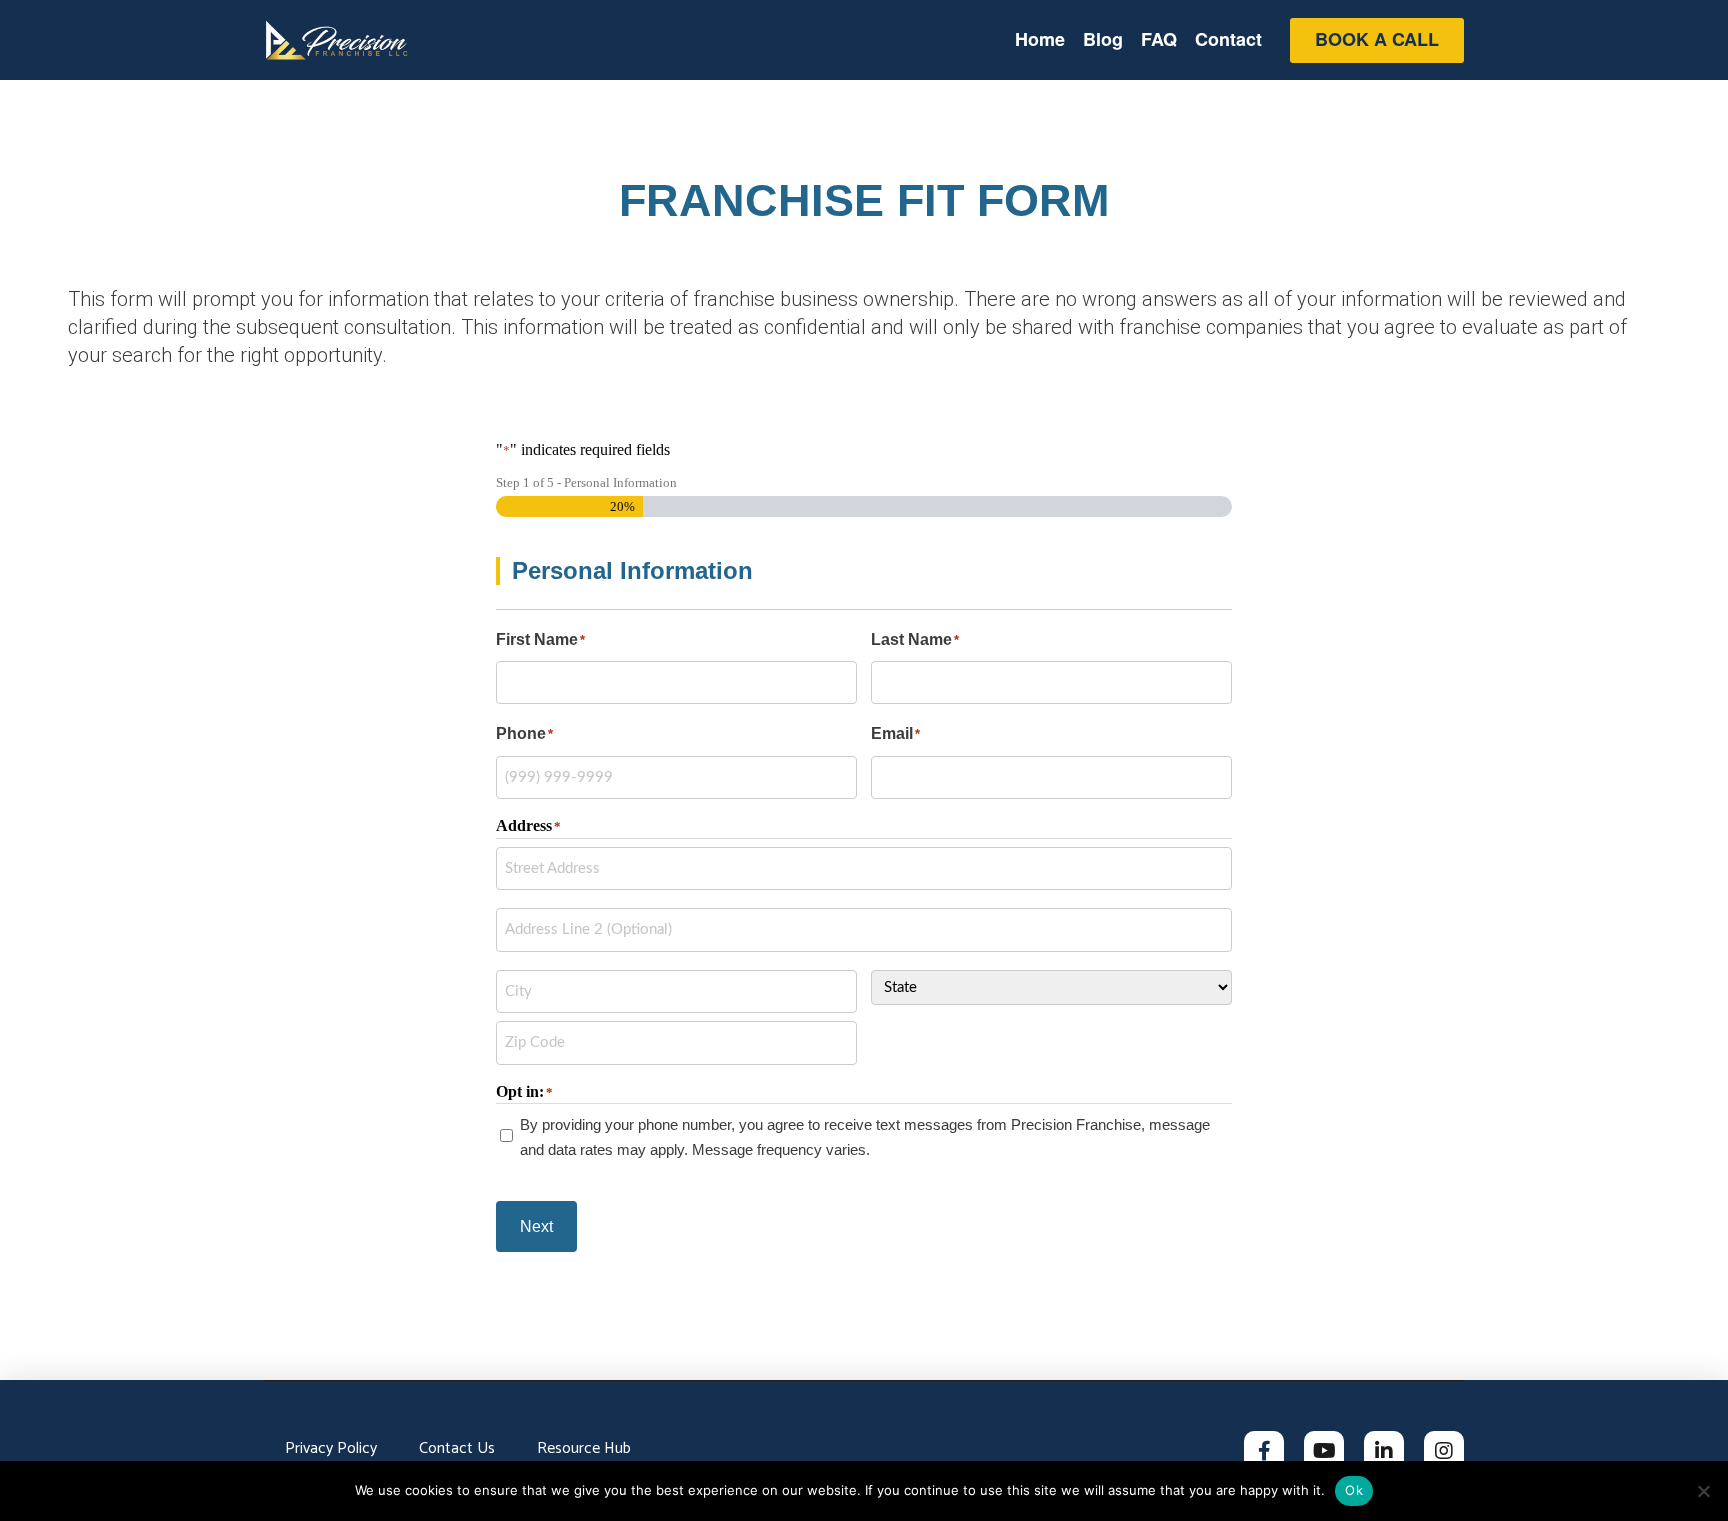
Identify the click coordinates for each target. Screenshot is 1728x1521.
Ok (1354, 1490)
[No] (1703, 1491)
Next (536, 1226)
